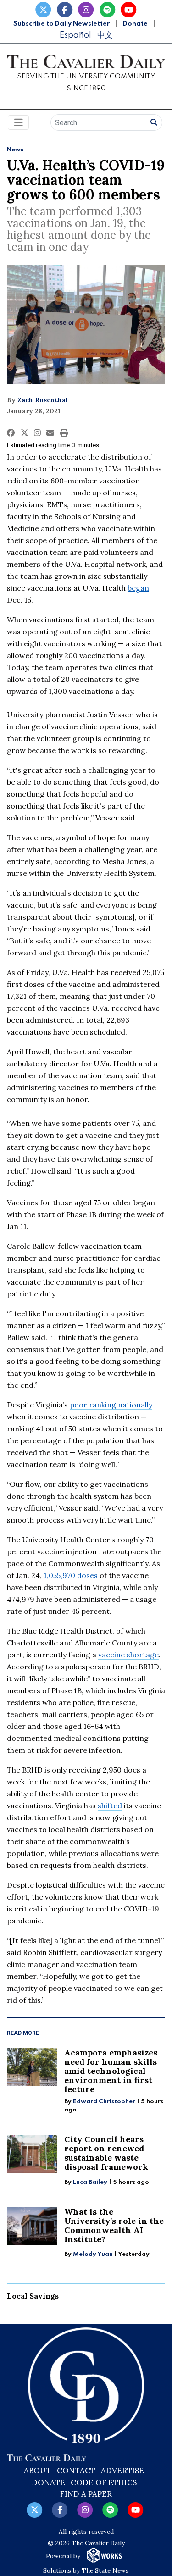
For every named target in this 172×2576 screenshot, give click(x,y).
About (37, 2471)
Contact (76, 2471)
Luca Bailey (90, 2182)
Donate (135, 24)
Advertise (122, 2471)
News (15, 150)
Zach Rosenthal (43, 400)
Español (75, 35)
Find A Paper (86, 2494)
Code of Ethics (104, 2482)
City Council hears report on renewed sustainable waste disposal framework (106, 2153)
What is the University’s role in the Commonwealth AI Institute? (114, 2225)
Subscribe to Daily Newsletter (61, 24)
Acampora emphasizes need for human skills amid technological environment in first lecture (111, 2071)
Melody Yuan (93, 2254)
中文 (105, 35)
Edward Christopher (104, 2102)
